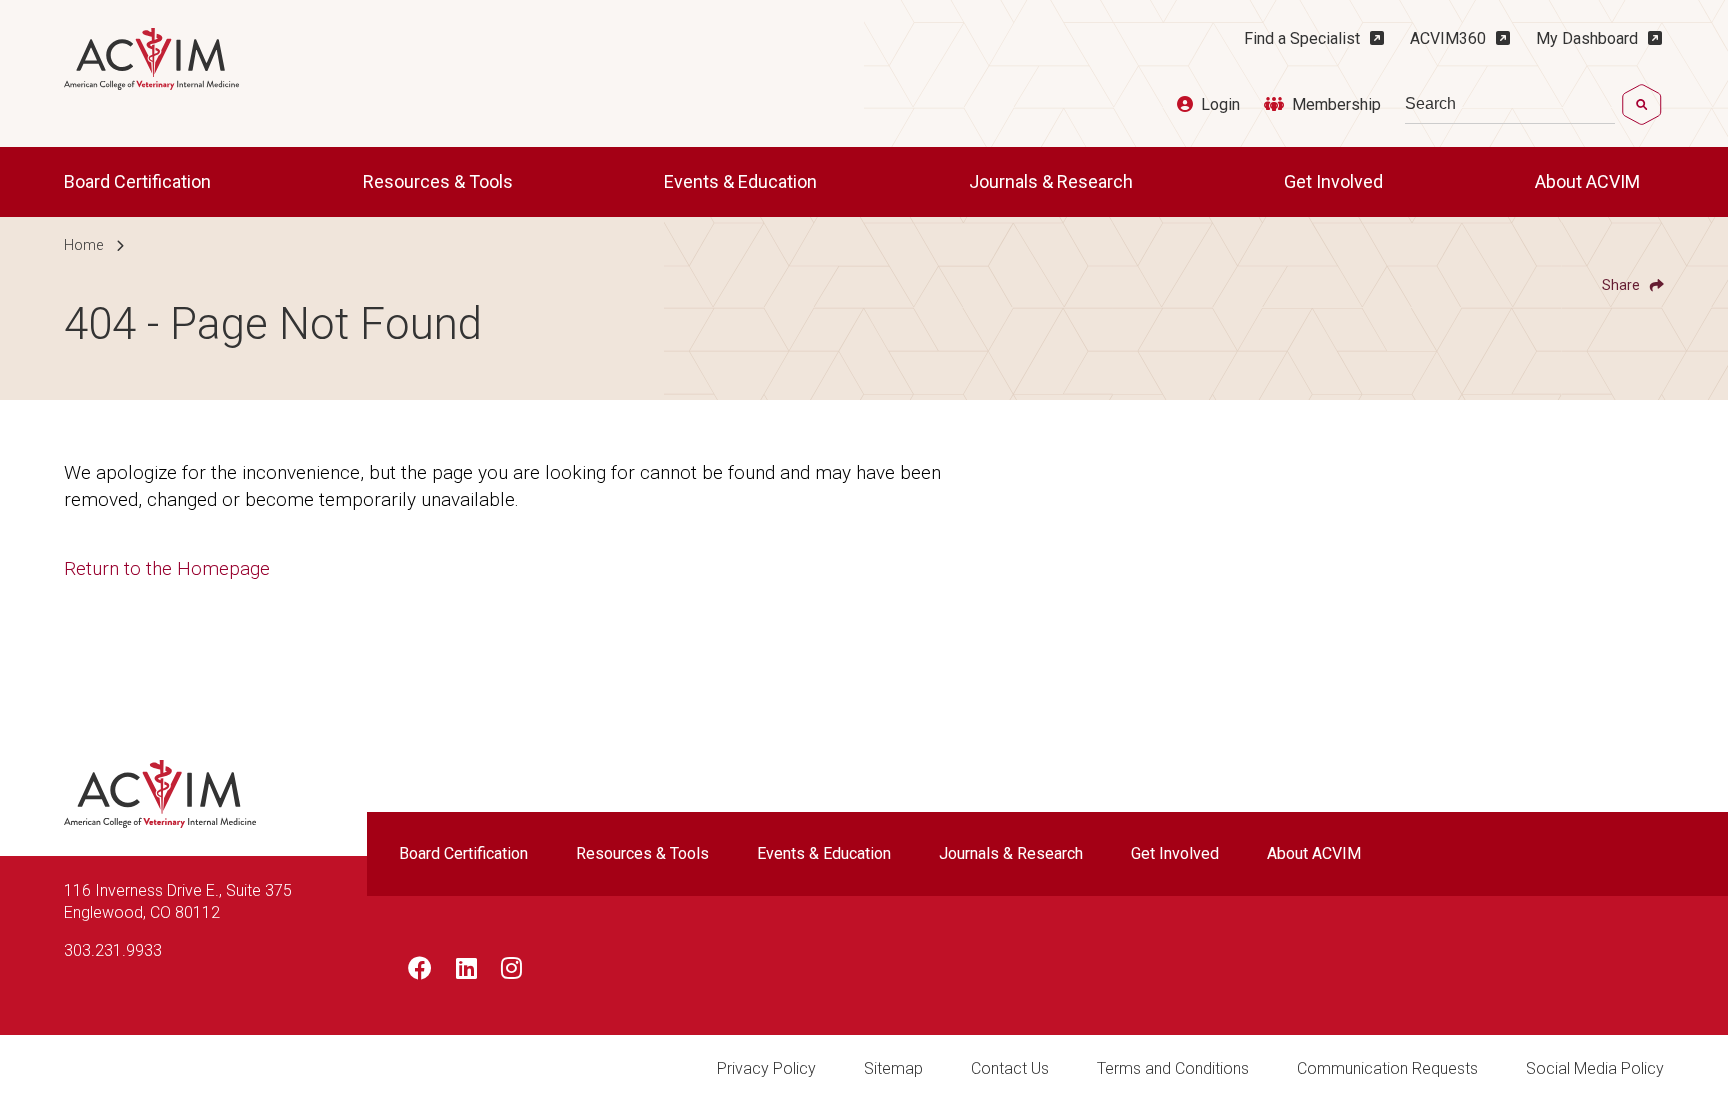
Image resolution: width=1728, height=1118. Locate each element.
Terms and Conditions (1173, 1068)
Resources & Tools (440, 181)
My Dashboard (1587, 38)
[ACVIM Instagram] (511, 972)
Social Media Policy (1595, 1068)
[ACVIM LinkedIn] (466, 972)
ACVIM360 (1448, 38)
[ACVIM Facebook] (420, 972)
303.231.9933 (113, 950)
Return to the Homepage (167, 568)
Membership (1336, 104)
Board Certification (139, 181)
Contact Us (1010, 1068)
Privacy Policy (766, 1068)
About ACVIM (1589, 181)
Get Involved (1335, 181)
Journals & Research (1053, 181)
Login (1220, 104)
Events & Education (742, 181)
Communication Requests (1387, 1068)
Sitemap (893, 1068)
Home (83, 245)
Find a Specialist (1302, 38)
